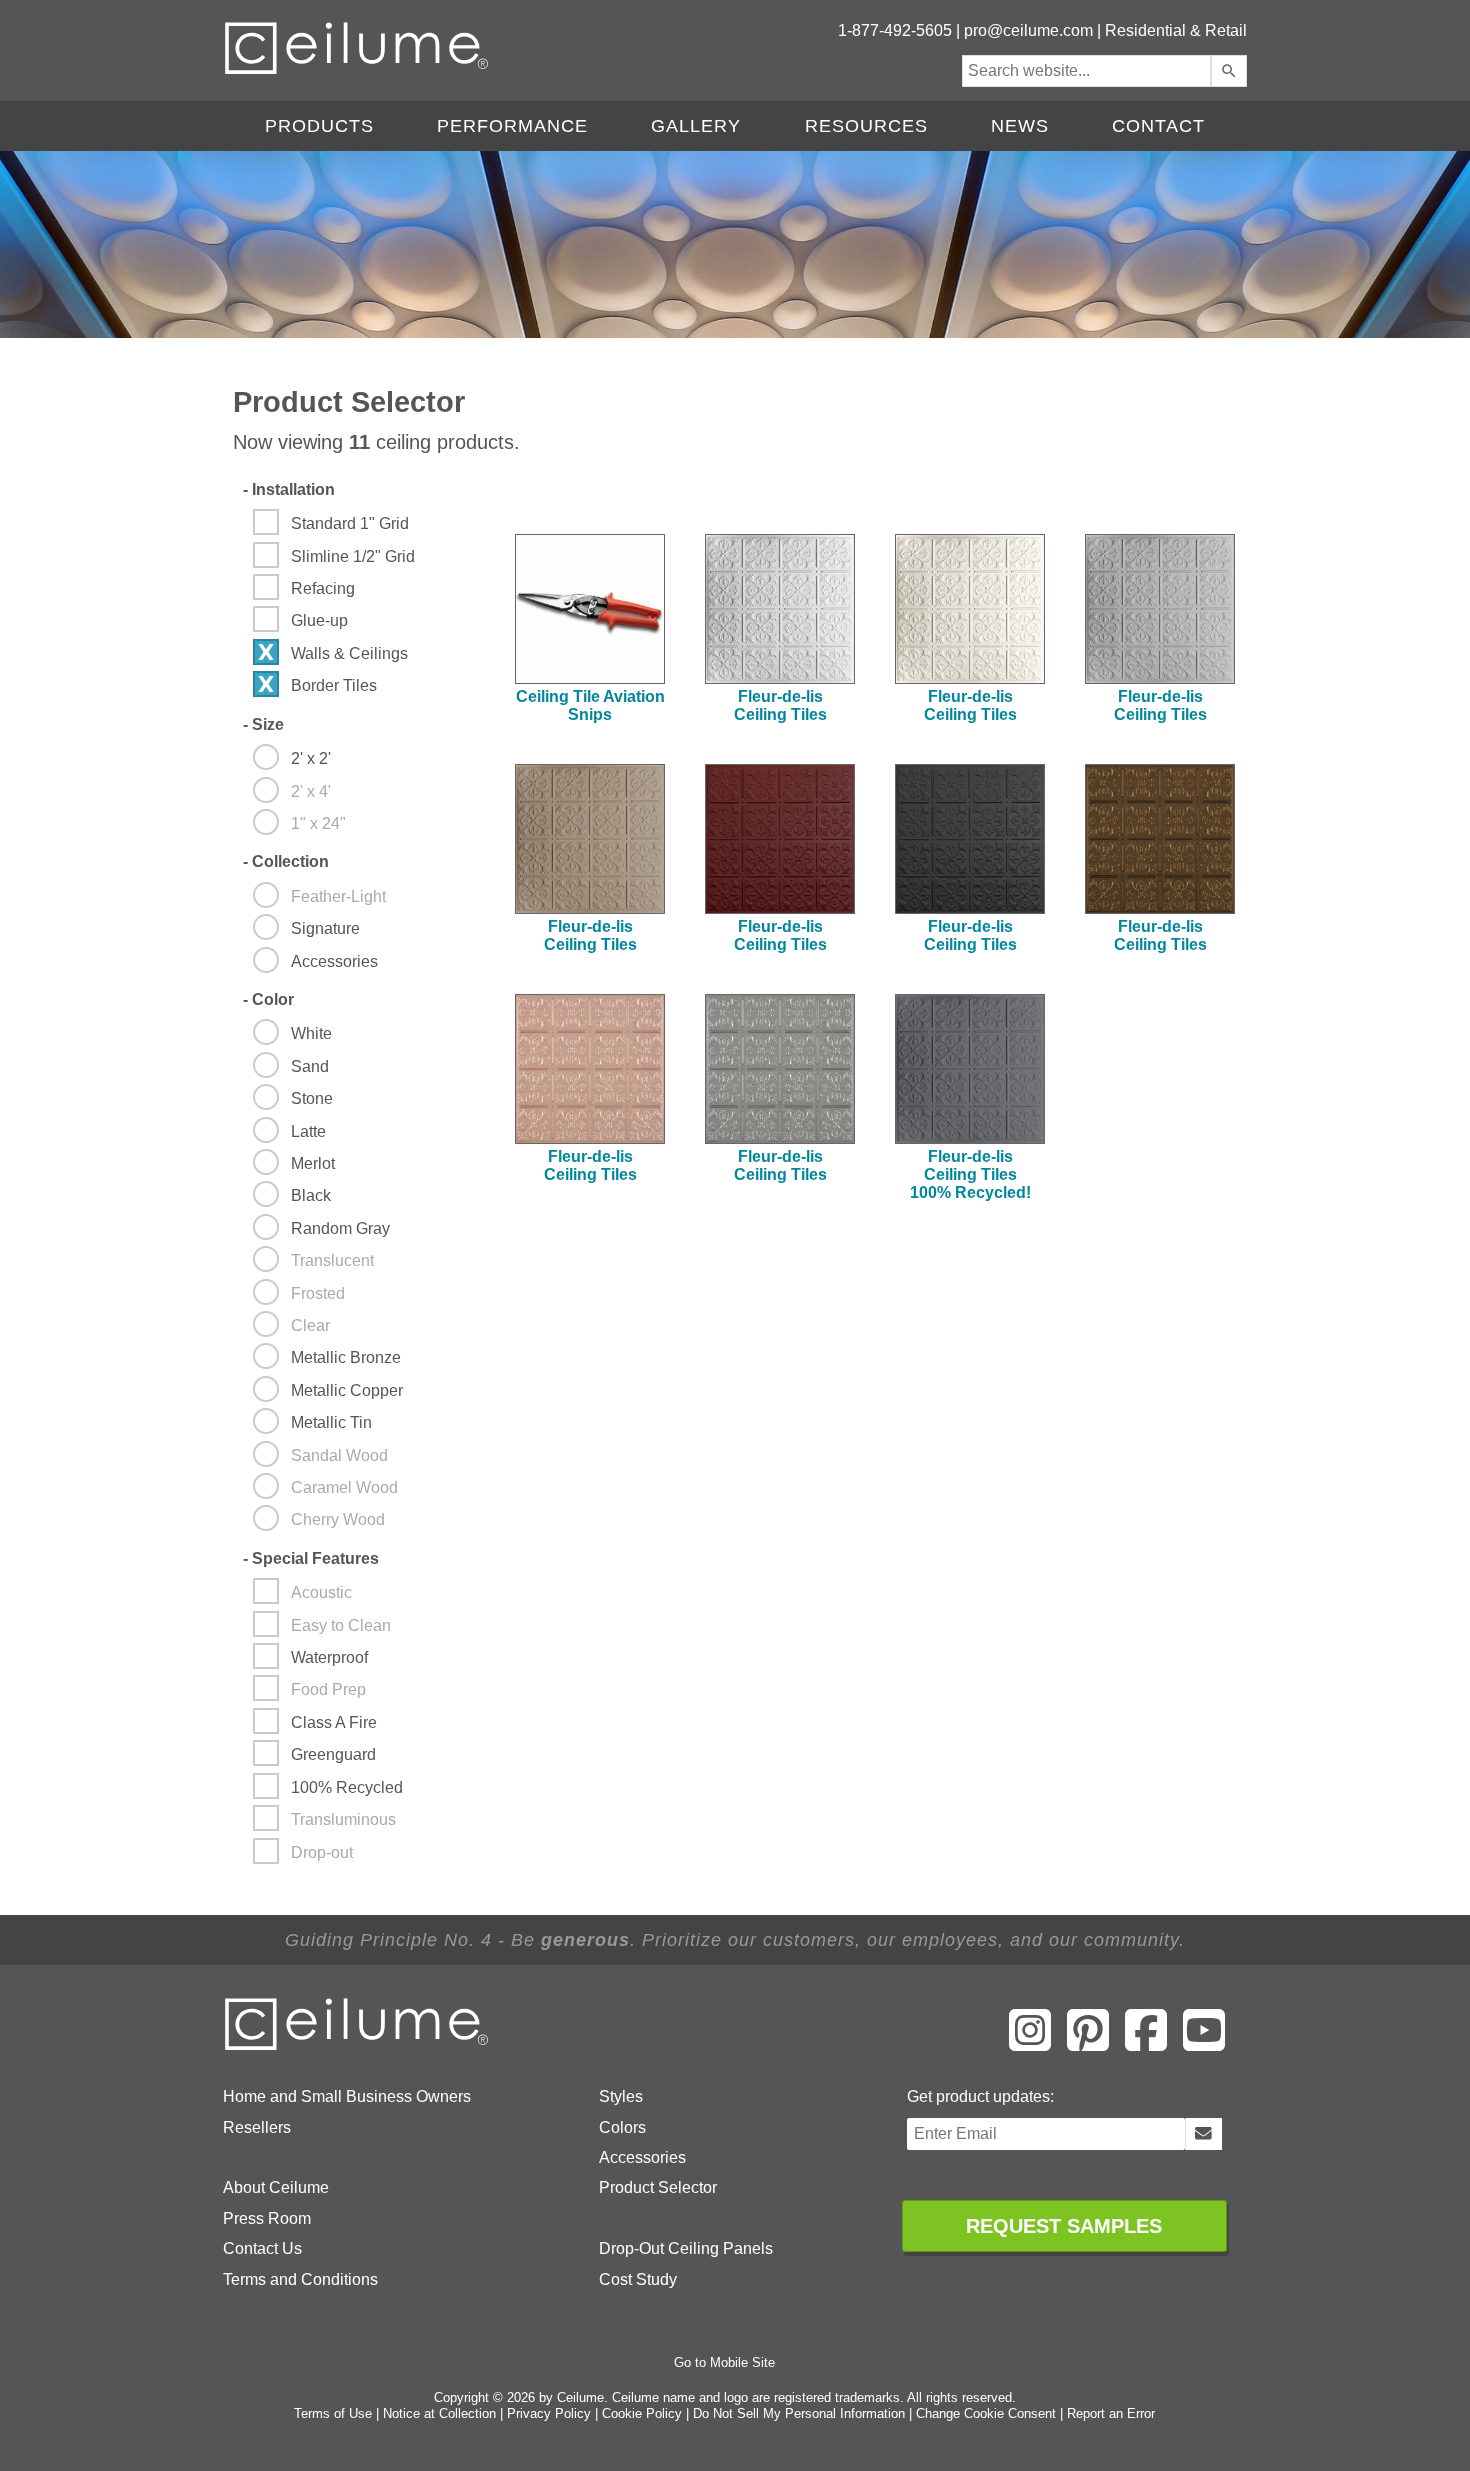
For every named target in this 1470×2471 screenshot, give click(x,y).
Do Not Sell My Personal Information (799, 2413)
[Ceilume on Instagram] (1030, 2044)
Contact (1158, 126)
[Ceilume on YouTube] (1204, 2044)
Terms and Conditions (300, 2279)
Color (268, 999)
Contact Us (262, 2248)
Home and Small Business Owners (347, 2096)
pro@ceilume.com (1028, 30)
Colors (622, 2127)
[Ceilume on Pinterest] (1088, 2044)
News (1020, 126)
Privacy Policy (549, 2413)
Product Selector (658, 2187)
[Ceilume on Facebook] (1146, 2044)
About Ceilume (276, 2187)
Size (263, 724)
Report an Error (1111, 2413)
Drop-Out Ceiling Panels (686, 2248)
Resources (866, 126)
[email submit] (1203, 2134)
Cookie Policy (642, 2413)
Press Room (267, 2218)
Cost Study (638, 2279)
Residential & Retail (1176, 30)
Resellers (257, 2127)
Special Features (311, 1558)
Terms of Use (333, 2413)
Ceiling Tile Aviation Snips (590, 705)
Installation (289, 489)
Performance (512, 126)
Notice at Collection (439, 2413)
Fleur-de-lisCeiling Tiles (780, 705)
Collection (286, 861)
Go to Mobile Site (724, 2362)
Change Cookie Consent (986, 2413)
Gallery (696, 126)
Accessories (642, 2157)
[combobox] (1086, 71)
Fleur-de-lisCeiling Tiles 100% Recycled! (970, 1174)
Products (319, 126)
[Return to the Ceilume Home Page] (358, 2046)
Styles (621, 2096)
